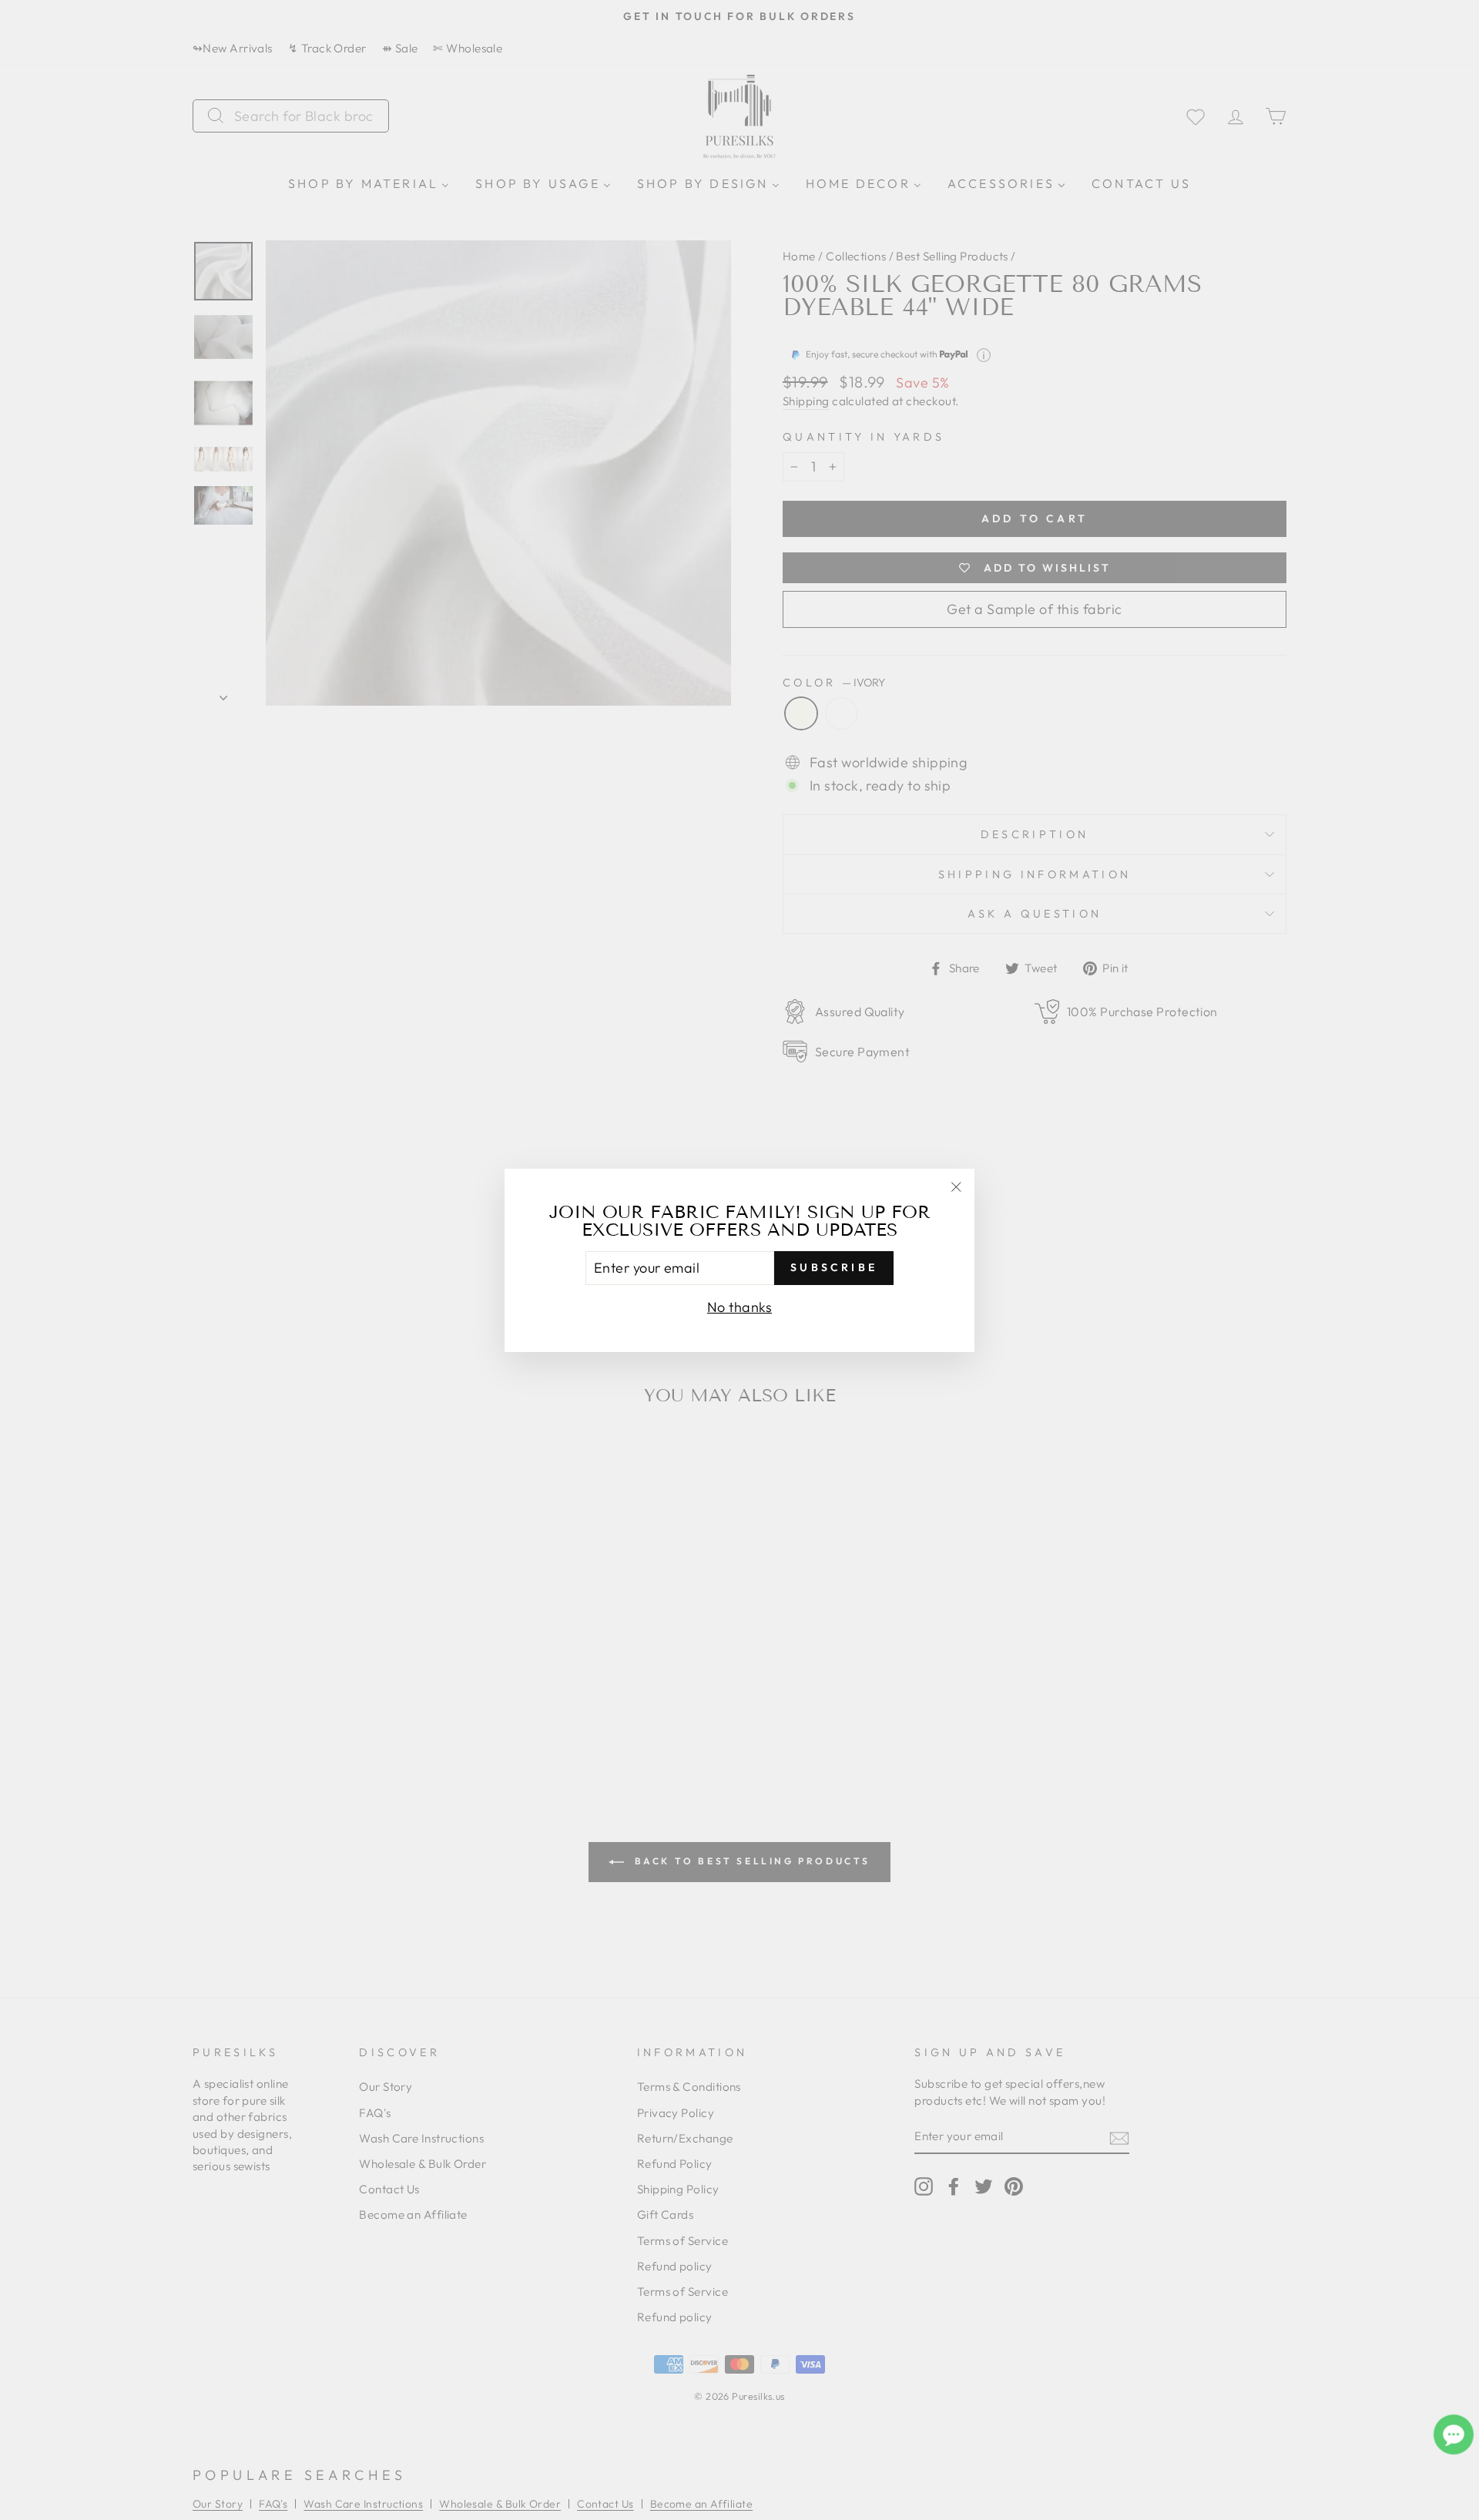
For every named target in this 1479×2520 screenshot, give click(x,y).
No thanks (739, 1306)
